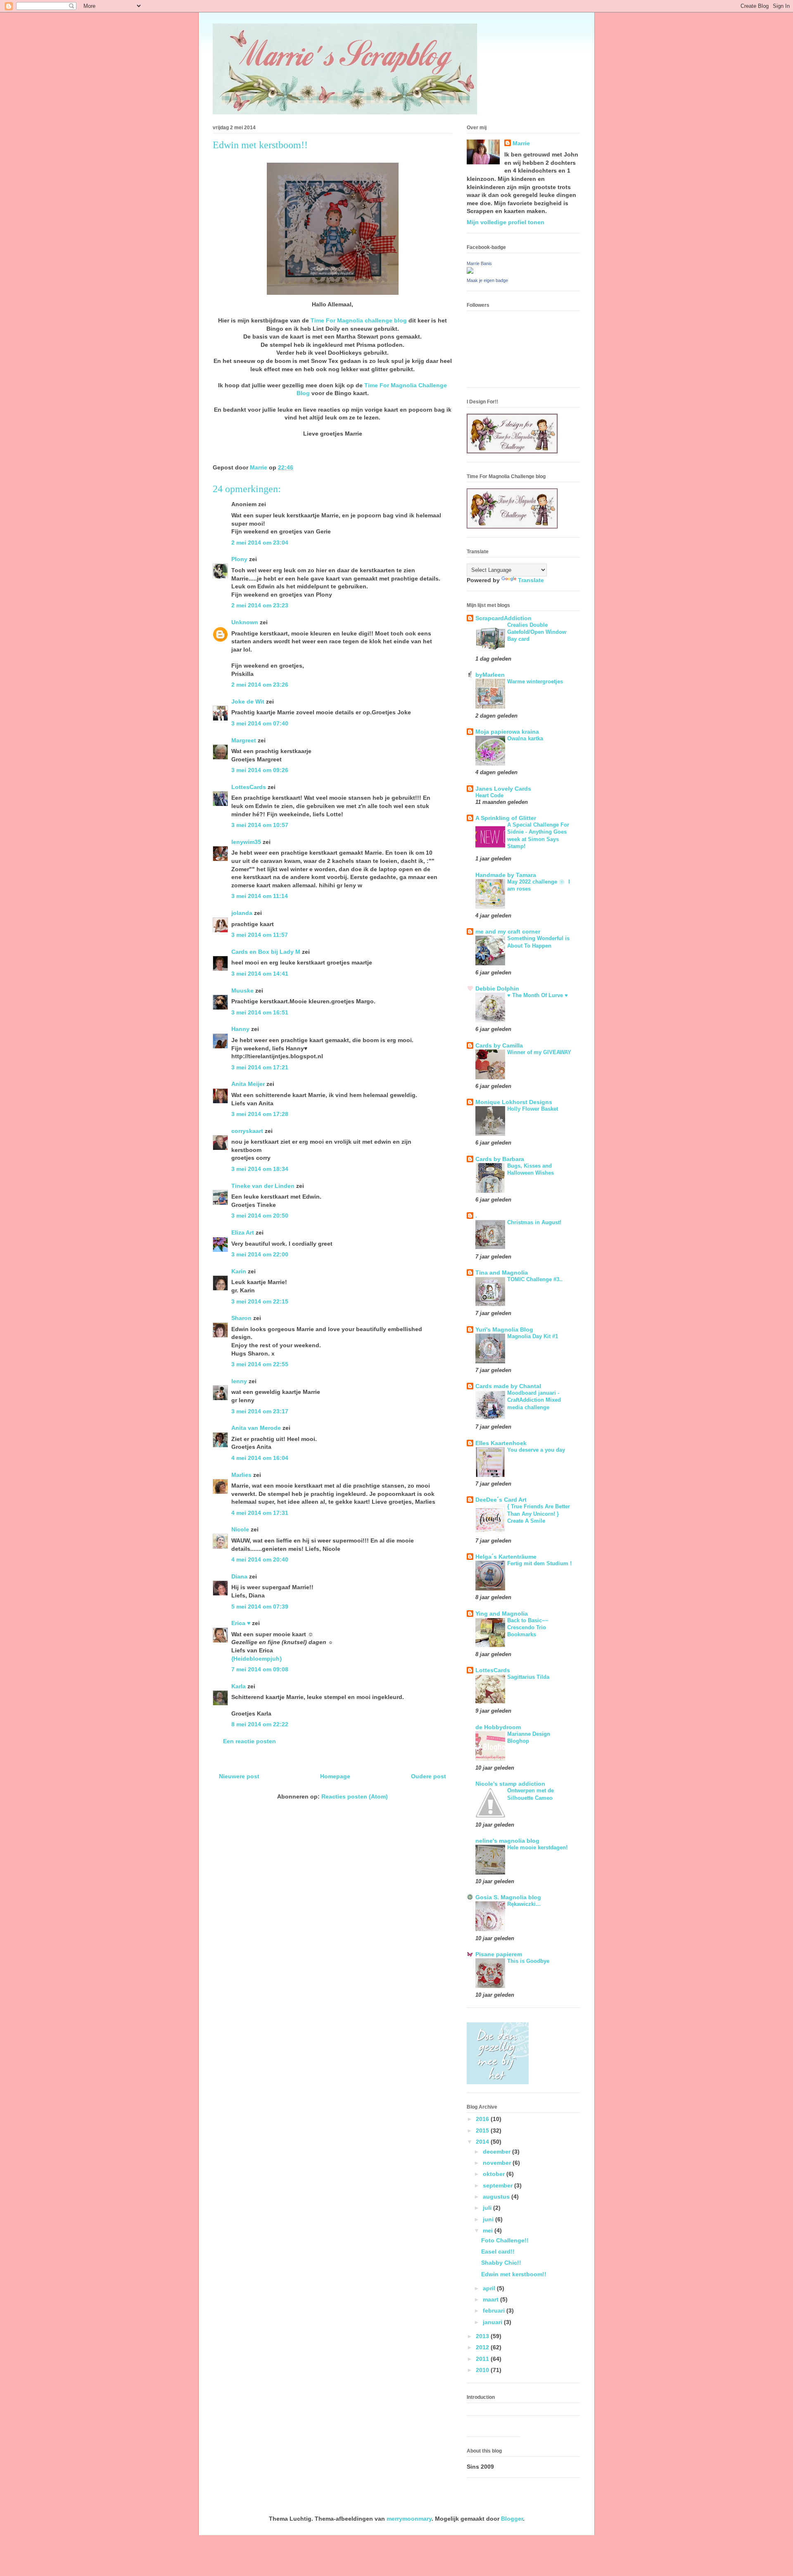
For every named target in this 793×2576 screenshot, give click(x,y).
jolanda (242, 913)
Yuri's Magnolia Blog (504, 1329)
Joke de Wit (248, 701)
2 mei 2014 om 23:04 (260, 543)
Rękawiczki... (524, 1904)
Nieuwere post (239, 1776)
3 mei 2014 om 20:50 (260, 1216)
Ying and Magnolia (502, 1614)
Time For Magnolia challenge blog (359, 320)
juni (489, 2219)
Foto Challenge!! (505, 2240)
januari (493, 2322)
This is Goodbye (528, 1961)
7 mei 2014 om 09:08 (260, 1669)
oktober (495, 2174)
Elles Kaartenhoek (501, 1443)
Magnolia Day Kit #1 (533, 1336)
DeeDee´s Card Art (501, 1500)
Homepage (335, 1776)
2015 (483, 2130)
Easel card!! (498, 2251)
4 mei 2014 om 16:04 (260, 1458)
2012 (483, 2347)
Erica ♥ (241, 1623)
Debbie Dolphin (497, 988)
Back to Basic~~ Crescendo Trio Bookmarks (528, 1628)
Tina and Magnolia (502, 1273)
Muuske (242, 991)
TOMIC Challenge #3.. (535, 1279)
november (498, 2163)
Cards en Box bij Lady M (266, 952)
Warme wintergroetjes (535, 681)
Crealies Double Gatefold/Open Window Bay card (537, 632)
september (499, 2185)
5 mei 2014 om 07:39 (260, 1607)
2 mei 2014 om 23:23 (260, 605)
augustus (497, 2197)
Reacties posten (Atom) (355, 1796)
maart (491, 2299)
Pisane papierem (499, 1954)
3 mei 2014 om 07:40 (260, 723)
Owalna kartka (525, 738)
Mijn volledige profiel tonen (506, 222)
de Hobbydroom (498, 1727)
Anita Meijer (248, 1084)
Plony (239, 559)
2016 (483, 2119)
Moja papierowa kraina (507, 732)
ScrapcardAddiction (503, 618)
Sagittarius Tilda (528, 1677)
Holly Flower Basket (533, 1109)
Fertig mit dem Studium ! (539, 1563)
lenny (239, 1381)
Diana (239, 1576)
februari (495, 2311)
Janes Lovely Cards (503, 789)
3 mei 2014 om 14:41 (260, 974)
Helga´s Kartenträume (506, 1557)
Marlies (241, 1475)
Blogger (512, 2519)
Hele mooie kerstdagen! (537, 1847)
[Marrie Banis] (470, 272)
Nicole (240, 1529)
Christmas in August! (534, 1222)
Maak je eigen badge (487, 280)
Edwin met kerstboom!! (514, 2274)
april (490, 2288)
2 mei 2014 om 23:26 (260, 685)
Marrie (521, 143)
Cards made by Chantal (508, 1386)
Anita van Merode (256, 1428)
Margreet (244, 740)
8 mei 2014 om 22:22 (260, 1724)
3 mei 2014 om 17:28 (260, 1114)
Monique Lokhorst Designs (514, 1102)
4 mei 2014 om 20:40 (260, 1559)
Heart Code (489, 795)
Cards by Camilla (499, 1045)
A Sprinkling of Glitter (506, 818)
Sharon (241, 1318)
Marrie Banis (479, 263)
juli (488, 2208)
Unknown (245, 622)
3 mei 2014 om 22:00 (260, 1254)
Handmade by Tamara (506, 875)
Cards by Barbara (500, 1159)
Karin (239, 1271)
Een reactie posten (249, 1741)
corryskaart (247, 1131)
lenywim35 (246, 842)
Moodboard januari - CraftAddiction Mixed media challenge (534, 1400)
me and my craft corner (508, 931)
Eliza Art (243, 1232)
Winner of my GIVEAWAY (539, 1052)
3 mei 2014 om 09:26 (260, 770)
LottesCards (249, 787)
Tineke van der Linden (263, 1186)
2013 (483, 2336)
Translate (531, 580)
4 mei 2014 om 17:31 (260, 1513)
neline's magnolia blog (507, 1841)
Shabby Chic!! (501, 2263)
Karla (239, 1686)
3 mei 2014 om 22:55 (260, 1364)
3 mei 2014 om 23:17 (260, 1411)
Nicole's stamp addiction (510, 1784)
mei (489, 2230)
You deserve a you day (536, 1450)
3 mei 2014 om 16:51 (260, 1012)
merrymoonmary (409, 2519)
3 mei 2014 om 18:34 (260, 1169)
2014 (483, 2142)
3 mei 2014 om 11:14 (260, 896)
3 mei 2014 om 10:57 (260, 825)
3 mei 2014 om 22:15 (260, 1301)
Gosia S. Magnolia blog (508, 1897)
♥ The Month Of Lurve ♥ (538, 995)
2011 (483, 2359)
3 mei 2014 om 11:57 (260, 935)
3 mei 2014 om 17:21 (260, 1067)
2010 (483, 2370)
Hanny (240, 1029)
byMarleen (490, 675)
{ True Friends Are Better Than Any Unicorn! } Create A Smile (539, 1514)
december (497, 2152)
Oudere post (429, 1776)
